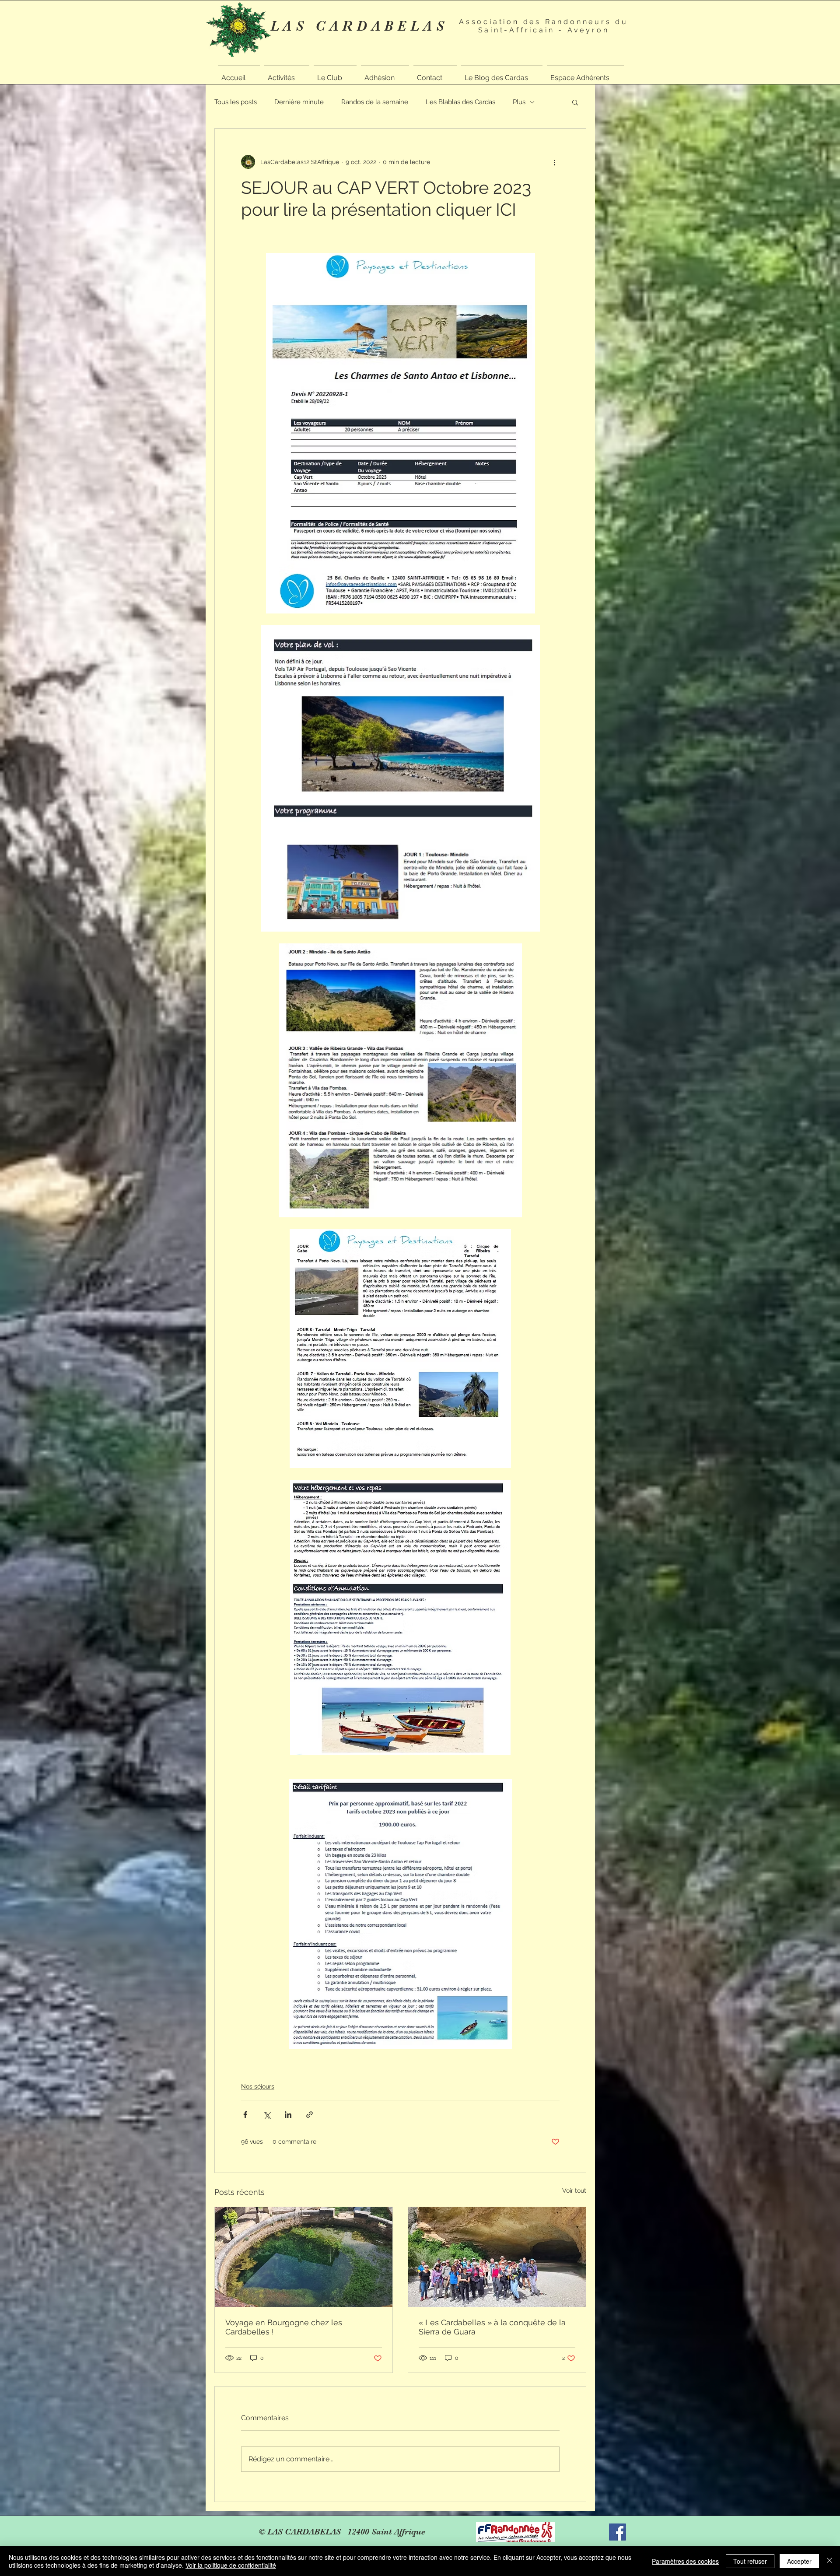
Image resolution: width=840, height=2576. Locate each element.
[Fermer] (829, 2561)
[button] (287, 74)
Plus (519, 102)
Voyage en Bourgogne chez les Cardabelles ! (284, 2327)
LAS (293, 26)
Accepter (799, 2561)
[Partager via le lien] (310, 2115)
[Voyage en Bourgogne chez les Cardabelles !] (304, 2257)
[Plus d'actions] (554, 162)
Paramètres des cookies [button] (685, 2561)
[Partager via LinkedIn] (288, 2115)
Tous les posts (236, 102)
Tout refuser (750, 2561)
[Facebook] (618, 2532)
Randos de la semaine (375, 102)
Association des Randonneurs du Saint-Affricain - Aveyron (544, 26)
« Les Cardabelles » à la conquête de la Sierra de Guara (492, 2327)
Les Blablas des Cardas (460, 102)
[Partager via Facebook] (245, 2115)
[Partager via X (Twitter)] (267, 2115)
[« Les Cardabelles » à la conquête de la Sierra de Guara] (497, 2257)
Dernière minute (299, 102)
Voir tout (574, 2190)
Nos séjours (258, 2086)
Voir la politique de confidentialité (231, 2565)
